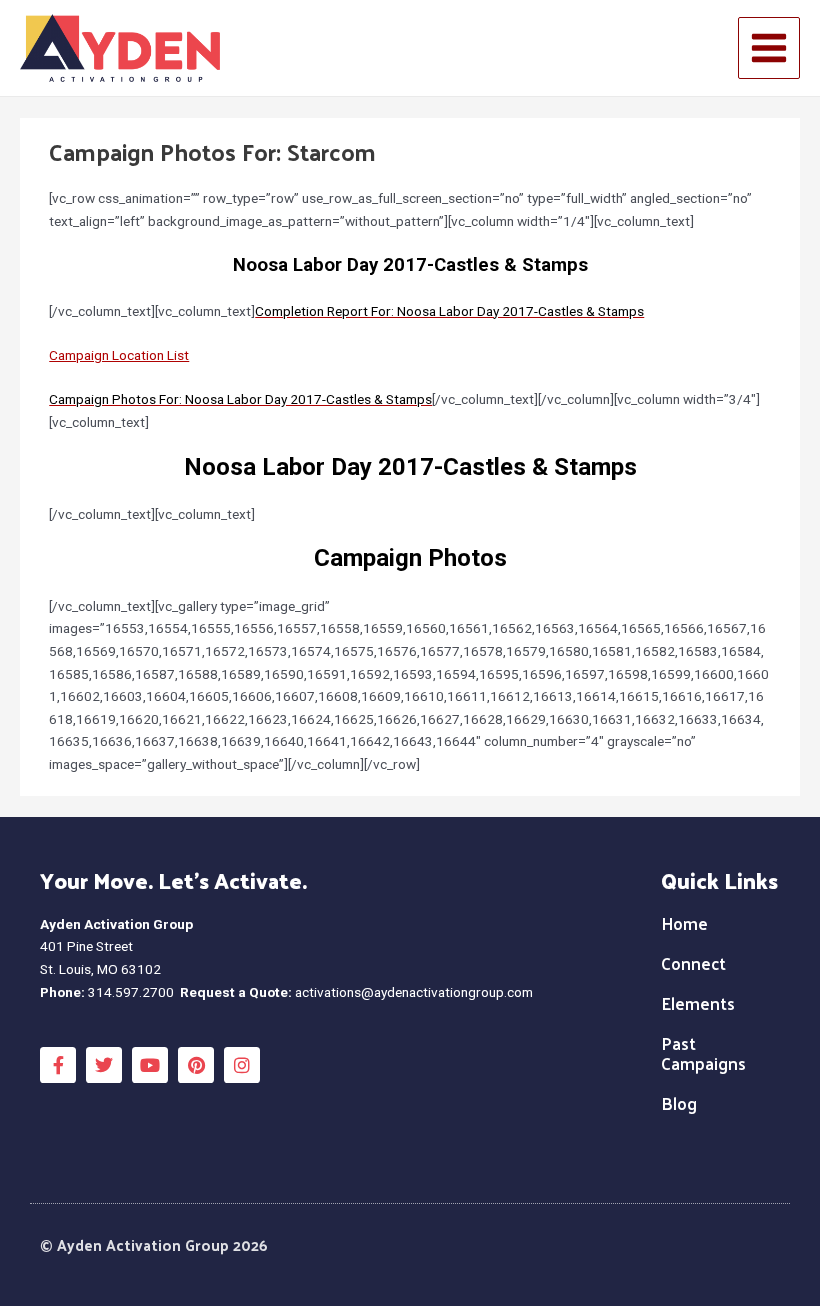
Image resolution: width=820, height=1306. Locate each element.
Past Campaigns (703, 1053)
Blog (679, 1103)
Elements (698, 1003)
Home (684, 923)
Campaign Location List (119, 355)
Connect (693, 963)
